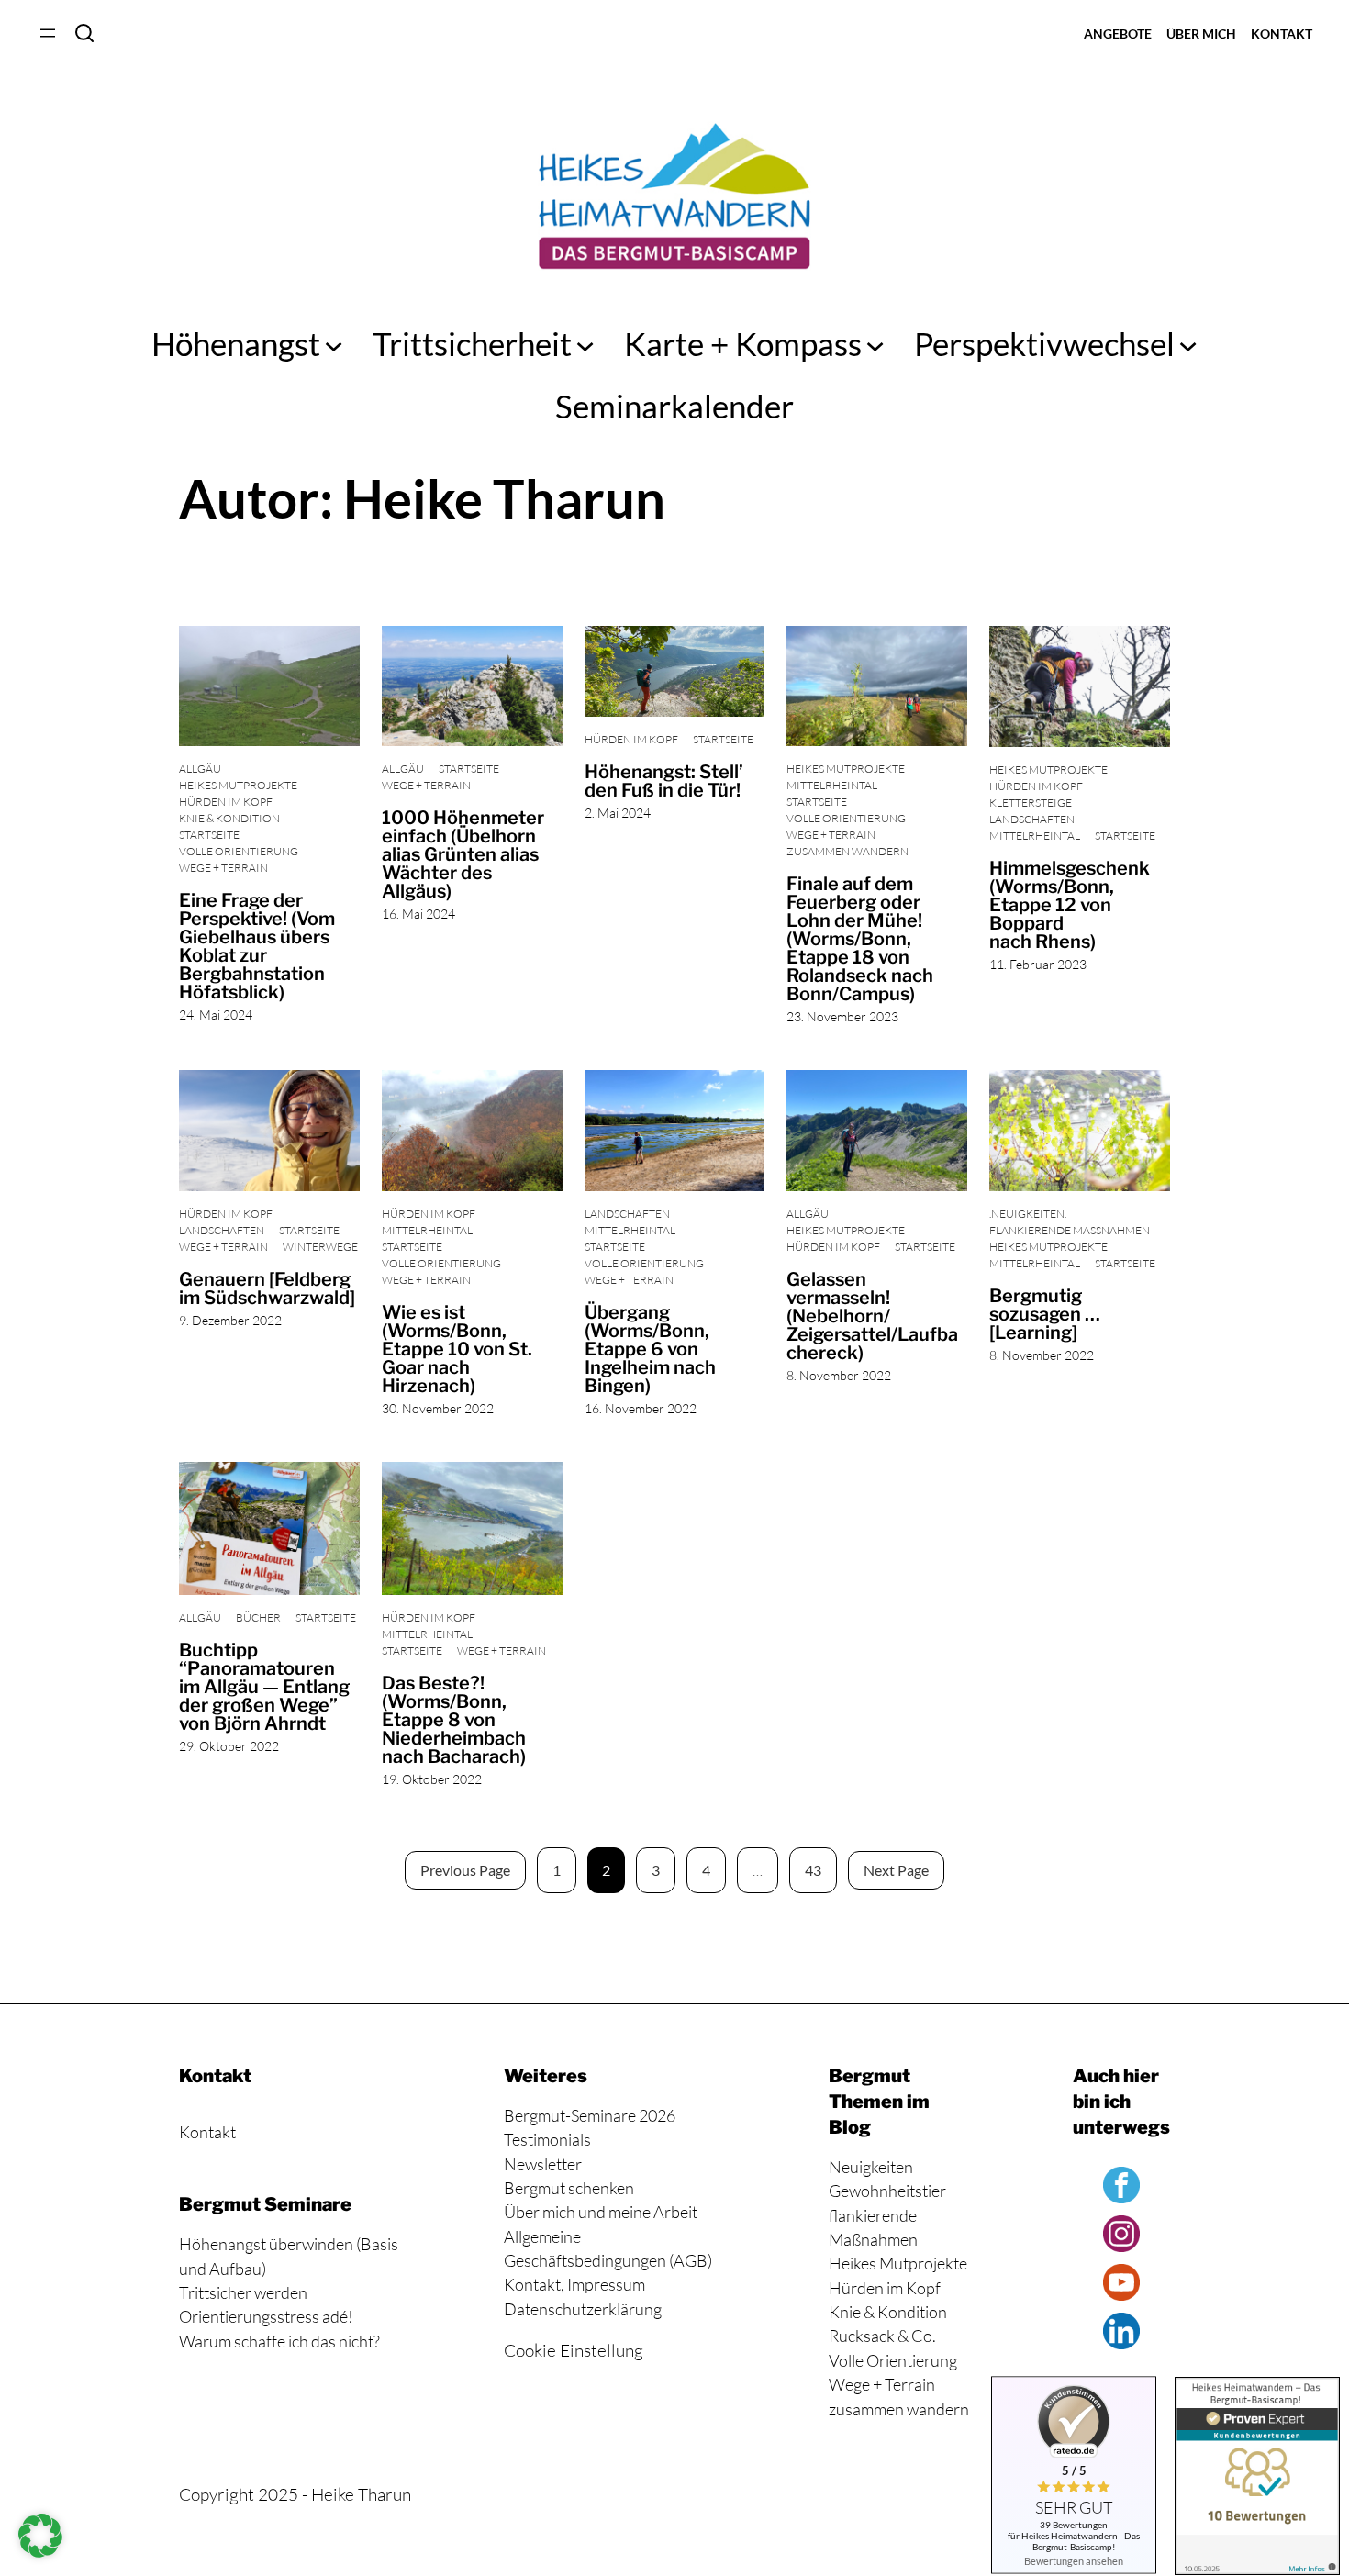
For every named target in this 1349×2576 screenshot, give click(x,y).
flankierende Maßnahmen (1070, 1230)
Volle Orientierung (239, 851)
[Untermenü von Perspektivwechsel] (1188, 344)
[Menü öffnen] (48, 33)
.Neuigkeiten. (1028, 1214)
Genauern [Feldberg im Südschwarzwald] (267, 1288)
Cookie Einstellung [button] (574, 2350)
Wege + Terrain (223, 868)
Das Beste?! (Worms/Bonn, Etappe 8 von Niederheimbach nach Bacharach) (454, 1720)
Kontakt (207, 2132)
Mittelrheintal (832, 785)
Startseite (209, 835)
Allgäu (200, 769)
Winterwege (320, 1247)
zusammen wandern (847, 851)
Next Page (896, 1870)
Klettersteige (1031, 803)
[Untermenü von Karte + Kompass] (875, 344)
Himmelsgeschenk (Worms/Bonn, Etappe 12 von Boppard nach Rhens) (1070, 905)
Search (84, 33)
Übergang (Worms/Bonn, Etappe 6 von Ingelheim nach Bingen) (650, 1349)
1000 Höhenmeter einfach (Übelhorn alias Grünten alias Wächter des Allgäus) (463, 854)
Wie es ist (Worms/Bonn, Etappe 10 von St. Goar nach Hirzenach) (457, 1349)
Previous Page (465, 1870)
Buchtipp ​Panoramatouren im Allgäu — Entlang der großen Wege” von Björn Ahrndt (264, 1687)
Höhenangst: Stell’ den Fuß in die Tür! (664, 781)
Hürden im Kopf (226, 802)
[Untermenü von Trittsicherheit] (585, 344)
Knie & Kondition (229, 818)
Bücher (258, 1617)
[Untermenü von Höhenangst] (334, 344)
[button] (40, 2536)
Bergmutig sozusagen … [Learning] (1045, 1314)
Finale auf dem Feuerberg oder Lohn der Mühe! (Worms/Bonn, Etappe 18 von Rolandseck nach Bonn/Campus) (860, 939)
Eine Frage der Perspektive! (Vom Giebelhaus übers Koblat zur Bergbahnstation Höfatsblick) (257, 946)
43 (813, 1870)
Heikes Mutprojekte (238, 785)
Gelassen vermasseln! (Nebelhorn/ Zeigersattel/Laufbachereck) (872, 1316)
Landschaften (1032, 819)
